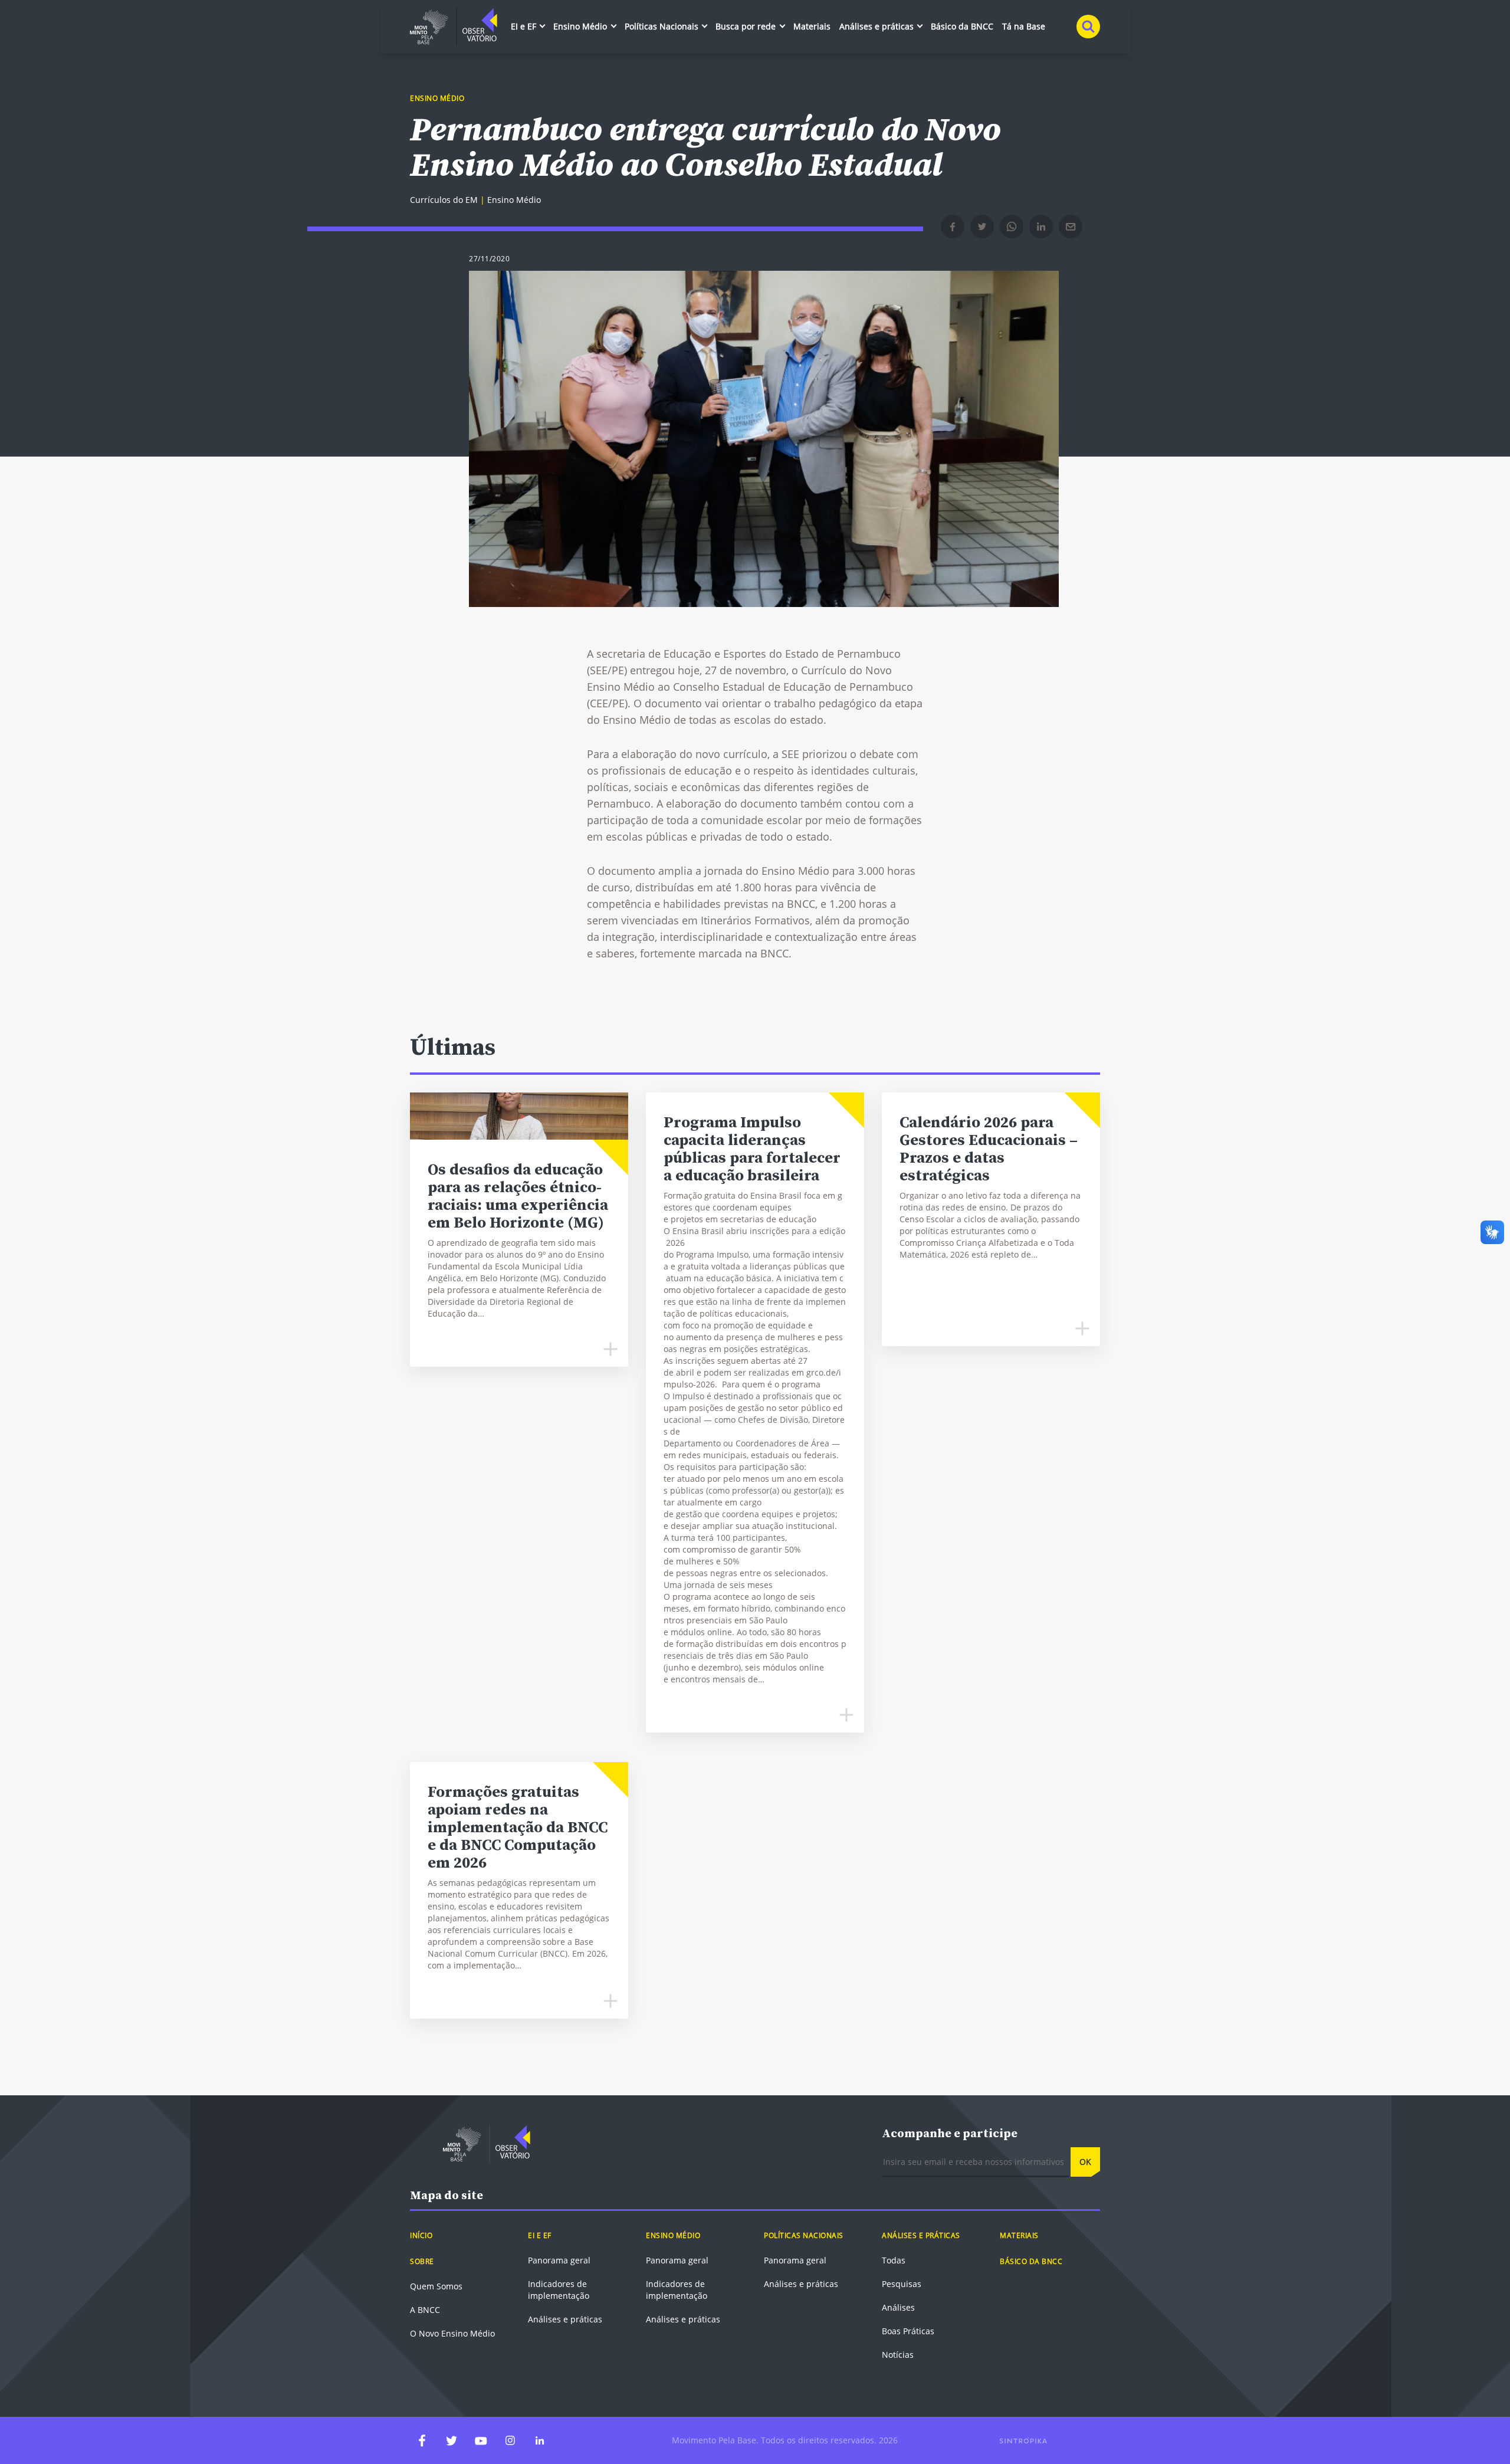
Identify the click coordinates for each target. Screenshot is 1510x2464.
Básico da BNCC (962, 26)
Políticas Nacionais (663, 26)
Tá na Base (1024, 26)
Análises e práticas (878, 26)
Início (421, 2235)
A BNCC (425, 2310)
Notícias (898, 2355)
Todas (894, 2260)
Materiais (812, 26)
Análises (898, 2307)
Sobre (422, 2261)
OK (1085, 2162)
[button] (953, 227)
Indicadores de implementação (559, 2290)
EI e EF (525, 26)
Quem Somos (436, 2286)
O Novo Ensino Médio (452, 2333)
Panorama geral (559, 2260)
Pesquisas (902, 2284)
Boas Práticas (908, 2331)
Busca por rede (747, 26)
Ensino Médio (581, 26)
